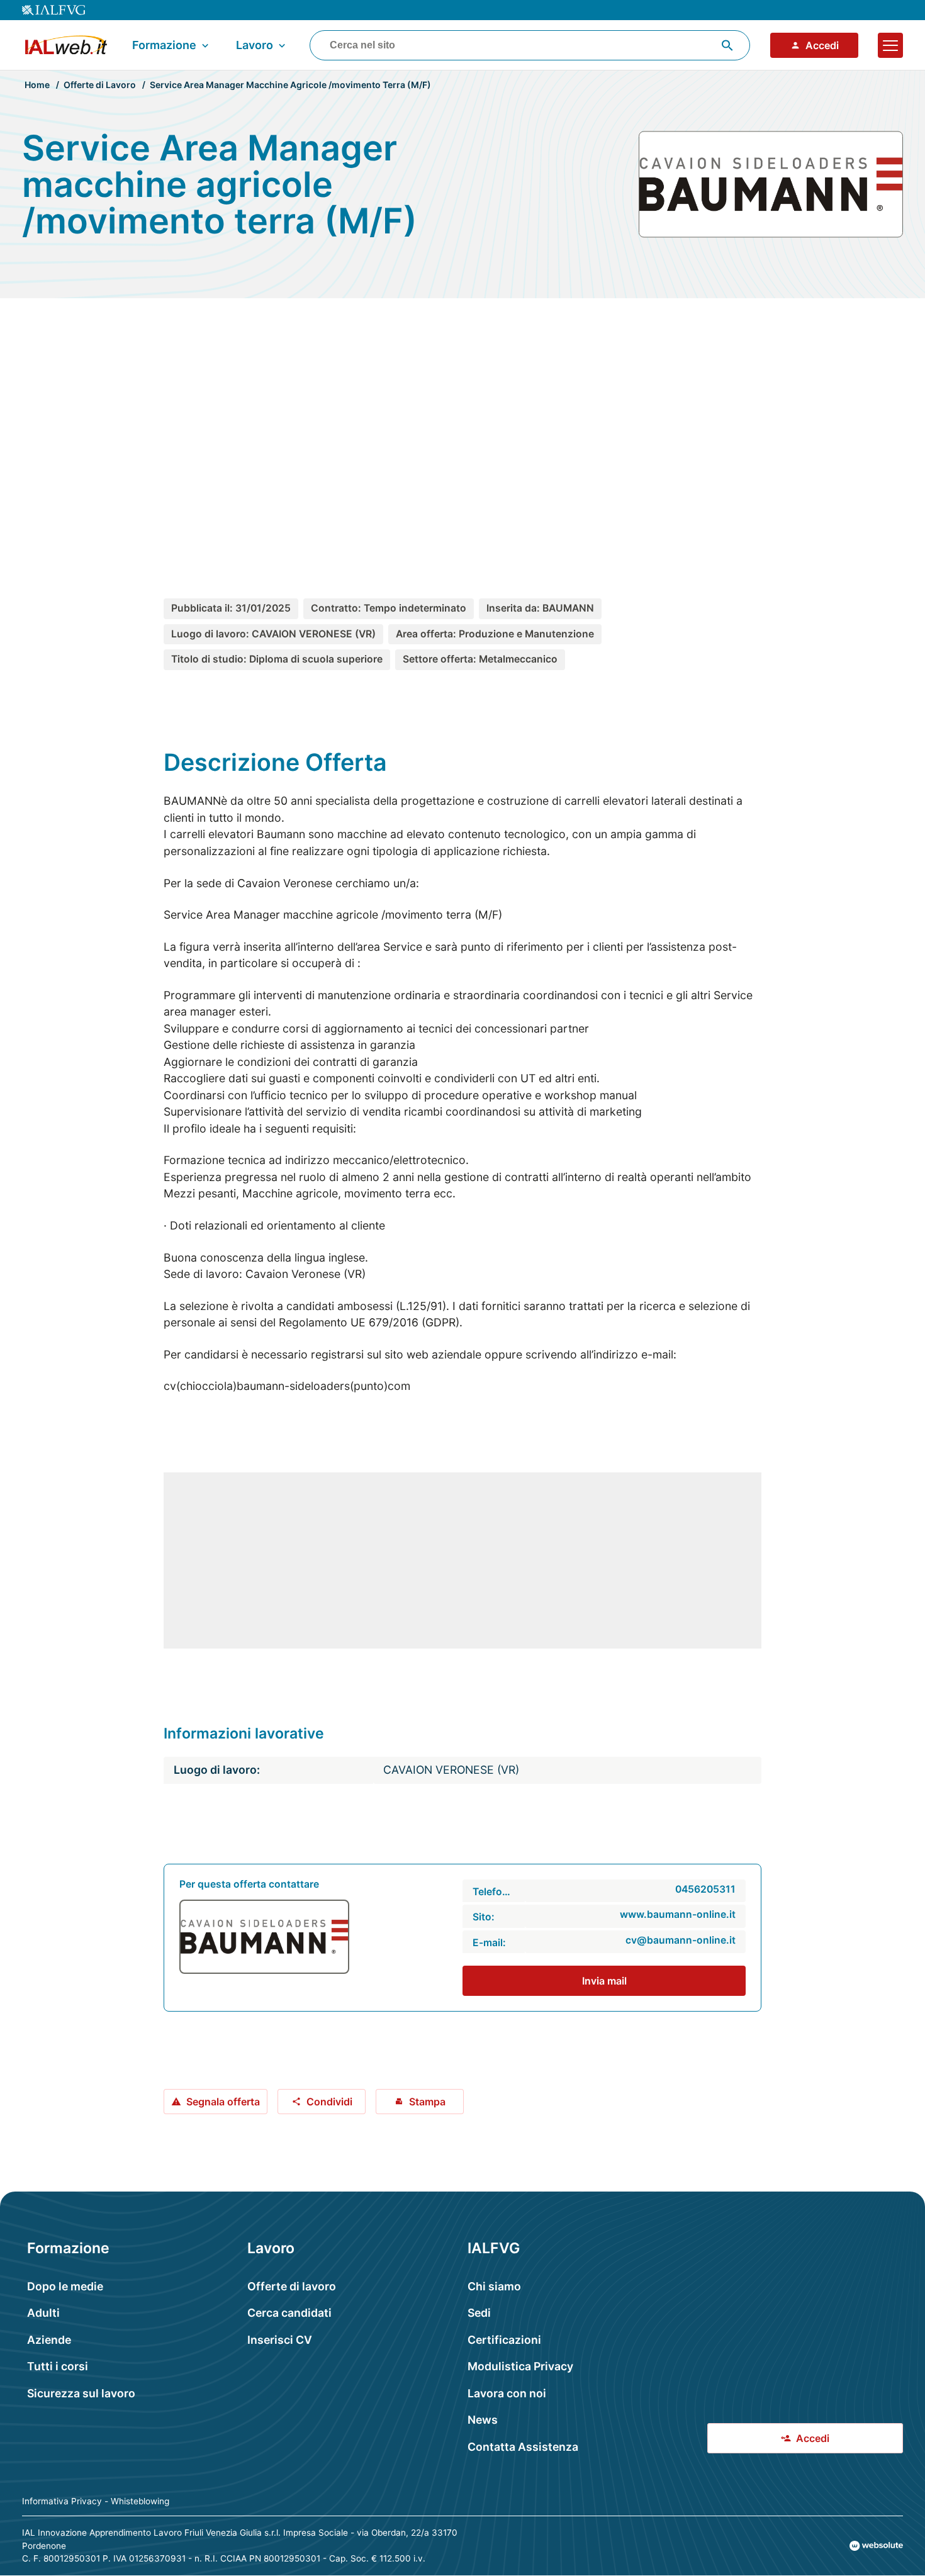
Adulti (43, 2313)
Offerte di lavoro (292, 2286)
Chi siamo (494, 2286)
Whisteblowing (140, 2501)
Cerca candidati (289, 2313)
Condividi (329, 2102)
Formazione (164, 45)
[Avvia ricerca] (727, 45)
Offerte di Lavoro (100, 85)
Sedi (479, 2313)
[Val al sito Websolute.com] (876, 2546)
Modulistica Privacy (520, 2366)
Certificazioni (504, 2340)
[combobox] (530, 45)
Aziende (49, 2340)
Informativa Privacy (62, 2501)
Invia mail (604, 1981)
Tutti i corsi (58, 2366)
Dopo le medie (65, 2286)
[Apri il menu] (890, 45)
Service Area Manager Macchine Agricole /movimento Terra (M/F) (290, 85)
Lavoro (255, 45)
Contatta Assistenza (523, 2447)
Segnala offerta (223, 2102)
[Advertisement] (462, 427)
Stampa (427, 2102)
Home (37, 85)
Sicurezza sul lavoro (81, 2393)
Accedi (822, 45)
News (483, 2420)
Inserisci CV (280, 2340)
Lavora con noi (507, 2393)
